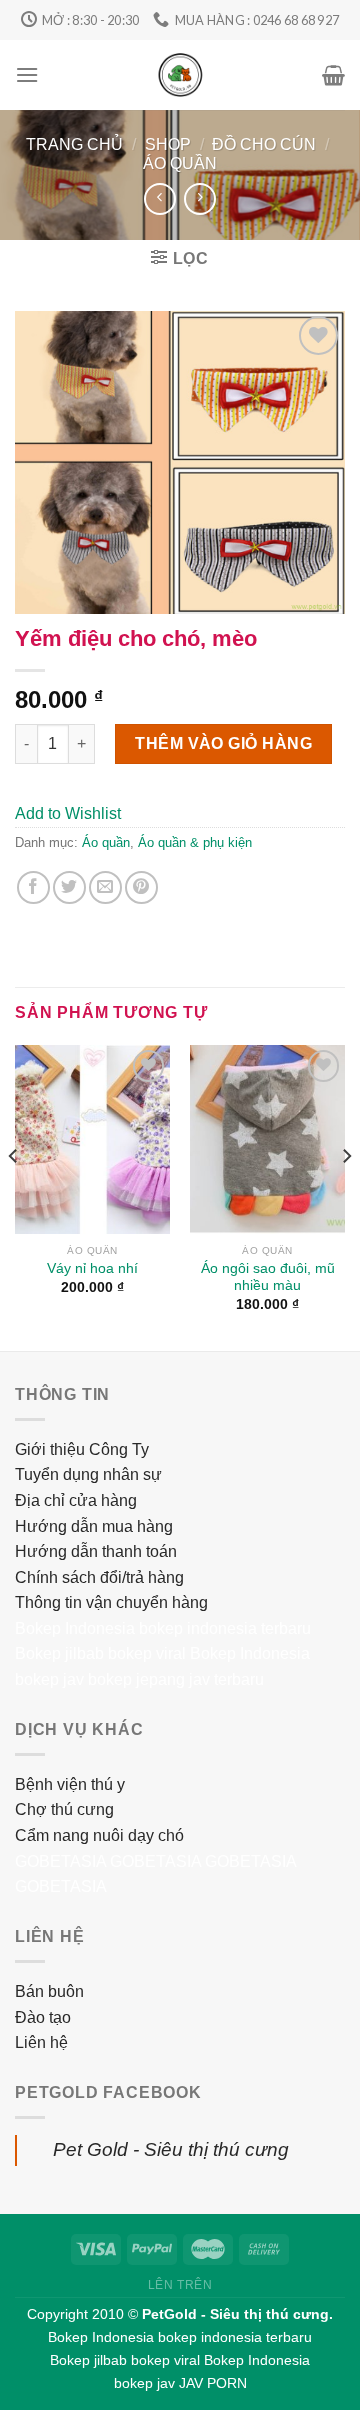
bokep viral (147, 1653)
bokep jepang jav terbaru (176, 1679)
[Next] (346, 1195)
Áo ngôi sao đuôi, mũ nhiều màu (268, 1277)
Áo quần (180, 163)
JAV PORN (213, 2383)
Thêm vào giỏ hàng (223, 743)
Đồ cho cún (264, 144)
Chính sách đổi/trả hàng (99, 1577)
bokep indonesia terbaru (225, 1628)
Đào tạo (43, 2017)
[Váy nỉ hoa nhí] (92, 1139)
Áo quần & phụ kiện (195, 842)
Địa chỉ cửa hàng (76, 1500)
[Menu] (27, 74)
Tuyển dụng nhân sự (88, 1474)
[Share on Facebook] (33, 887)
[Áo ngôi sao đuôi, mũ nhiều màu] (267, 1139)
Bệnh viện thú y (70, 1784)
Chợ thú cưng (64, 1809)
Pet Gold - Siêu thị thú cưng (171, 2149)
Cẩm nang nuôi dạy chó (99, 1835)
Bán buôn (49, 1991)
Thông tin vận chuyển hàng (111, 1602)
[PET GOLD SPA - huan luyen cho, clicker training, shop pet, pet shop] (180, 75)
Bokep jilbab (59, 1653)
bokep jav (49, 1679)
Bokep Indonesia (75, 1628)
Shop (168, 144)
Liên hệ (41, 2042)
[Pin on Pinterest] (141, 887)
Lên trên (180, 2285)
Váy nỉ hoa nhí (92, 1268)
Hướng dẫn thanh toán (96, 1551)
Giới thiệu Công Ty (82, 1449)
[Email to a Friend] (105, 887)
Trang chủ (74, 144)
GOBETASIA (60, 1861)
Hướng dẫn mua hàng (94, 1526)
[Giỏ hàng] (333, 75)
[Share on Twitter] (69, 887)
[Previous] (14, 1195)
